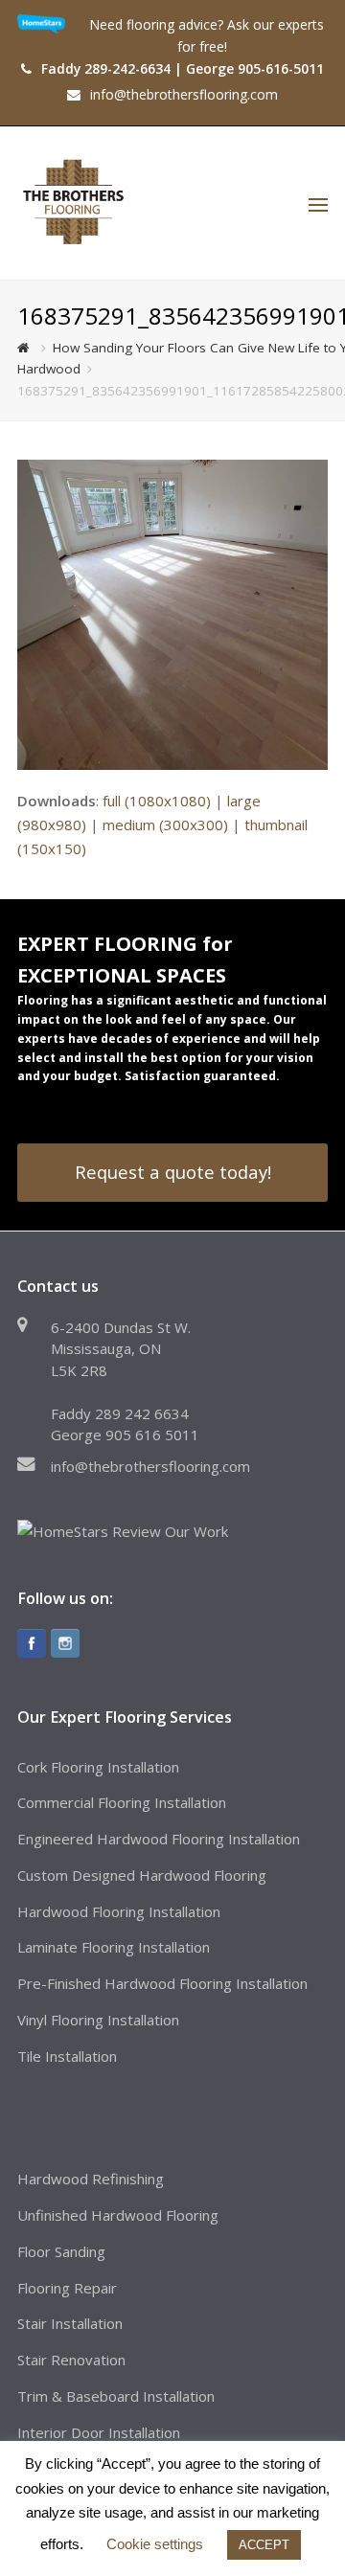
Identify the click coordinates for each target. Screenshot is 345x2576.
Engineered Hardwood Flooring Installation (159, 1839)
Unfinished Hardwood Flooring (118, 2215)
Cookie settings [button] (155, 2544)
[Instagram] (65, 1643)
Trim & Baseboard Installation (116, 2396)
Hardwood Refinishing (91, 2179)
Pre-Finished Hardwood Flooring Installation (162, 1983)
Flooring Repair (67, 2288)
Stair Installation (70, 2323)
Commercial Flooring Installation (122, 1802)
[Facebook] (32, 1643)
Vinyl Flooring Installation (98, 2020)
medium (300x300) (165, 825)
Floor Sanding (61, 2251)
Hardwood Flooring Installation (119, 1911)
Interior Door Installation (99, 2432)
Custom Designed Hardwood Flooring (142, 1875)
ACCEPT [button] (264, 2545)
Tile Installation (67, 2056)
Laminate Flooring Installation (114, 1947)
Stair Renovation (71, 2360)
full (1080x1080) (157, 801)
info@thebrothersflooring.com (150, 1466)
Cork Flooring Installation (98, 1767)
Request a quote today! (173, 1172)
